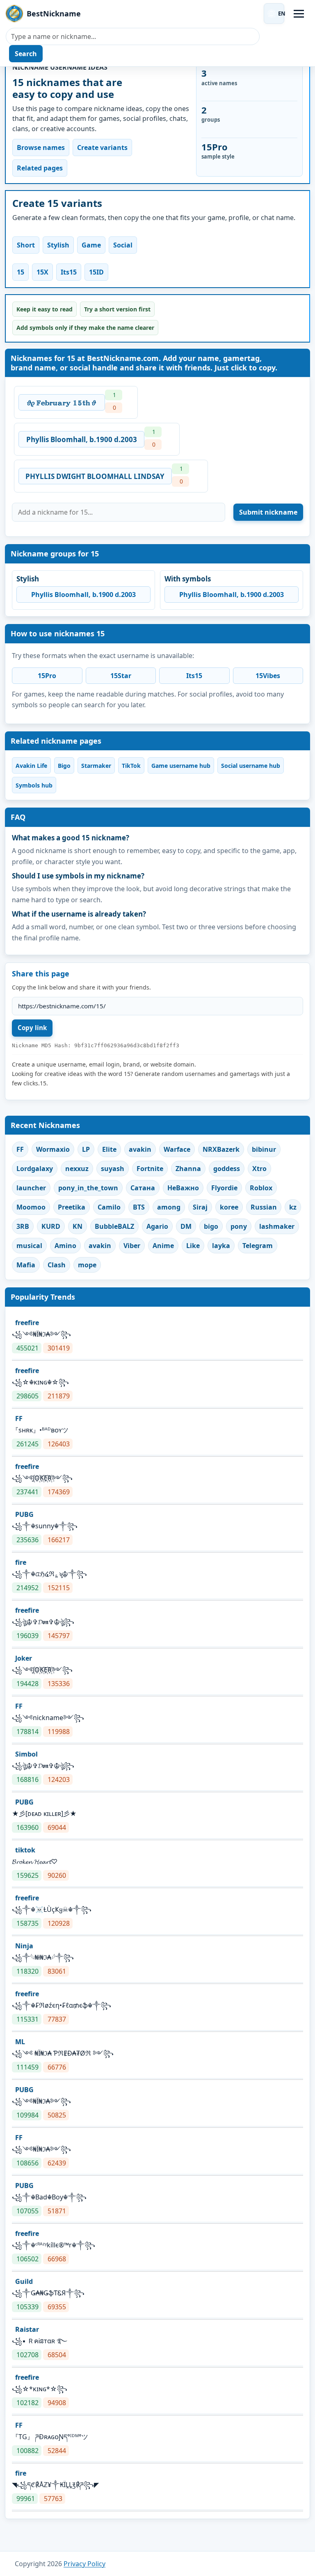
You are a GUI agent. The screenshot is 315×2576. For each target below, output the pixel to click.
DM (186, 1226)
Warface (177, 1149)
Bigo (64, 766)
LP (86, 1149)
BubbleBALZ (114, 1226)
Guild (24, 2281)
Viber (132, 1246)
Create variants (102, 148)
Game (91, 245)
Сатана (143, 1188)
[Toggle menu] (299, 14)
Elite (109, 1149)
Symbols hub (34, 785)
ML (20, 2042)
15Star (121, 676)
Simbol (26, 1754)
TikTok (131, 766)
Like (193, 1246)
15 (21, 272)
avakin (140, 1149)
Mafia (26, 1265)
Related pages (40, 168)
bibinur (264, 1149)
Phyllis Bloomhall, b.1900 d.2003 (82, 439)
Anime (163, 1246)
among (169, 1207)
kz (293, 1207)
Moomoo (31, 1207)
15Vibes (268, 676)
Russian (264, 1207)
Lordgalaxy (35, 1169)
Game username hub (181, 766)
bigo (211, 1226)
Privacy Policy (84, 2564)
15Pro (47, 676)
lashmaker (277, 1226)
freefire (27, 1323)
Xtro (259, 1169)
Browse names (41, 148)
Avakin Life (31, 766)
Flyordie (224, 1188)
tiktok (25, 1850)
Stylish (58, 245)
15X (42, 272)
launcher (31, 1188)
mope (87, 1265)
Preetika (72, 1207)
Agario (157, 1226)
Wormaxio (53, 1149)
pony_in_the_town (88, 1188)
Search (26, 54)
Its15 (69, 272)
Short (26, 245)
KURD (51, 1226)
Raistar (27, 2329)
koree (229, 1207)
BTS (139, 1207)
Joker (24, 1658)
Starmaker (96, 766)
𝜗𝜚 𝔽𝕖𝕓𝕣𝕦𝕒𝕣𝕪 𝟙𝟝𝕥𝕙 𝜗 (62, 403)
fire (21, 1562)
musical (29, 1246)
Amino (65, 1246)
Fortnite (150, 1169)
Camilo (109, 1207)
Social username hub (251, 766)
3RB (23, 1226)
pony (239, 1226)
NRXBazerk (221, 1149)
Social (123, 245)
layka (221, 1246)
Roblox (261, 1188)
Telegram (258, 1246)
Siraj (200, 1207)
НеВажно (183, 1188)
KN (78, 1226)
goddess (227, 1169)
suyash (113, 1169)
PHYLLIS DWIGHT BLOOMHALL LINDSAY (95, 476)
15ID (96, 272)
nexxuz (77, 1169)
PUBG (24, 1514)
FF (20, 1149)
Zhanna (188, 1169)
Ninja (24, 1946)
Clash (57, 1265)
